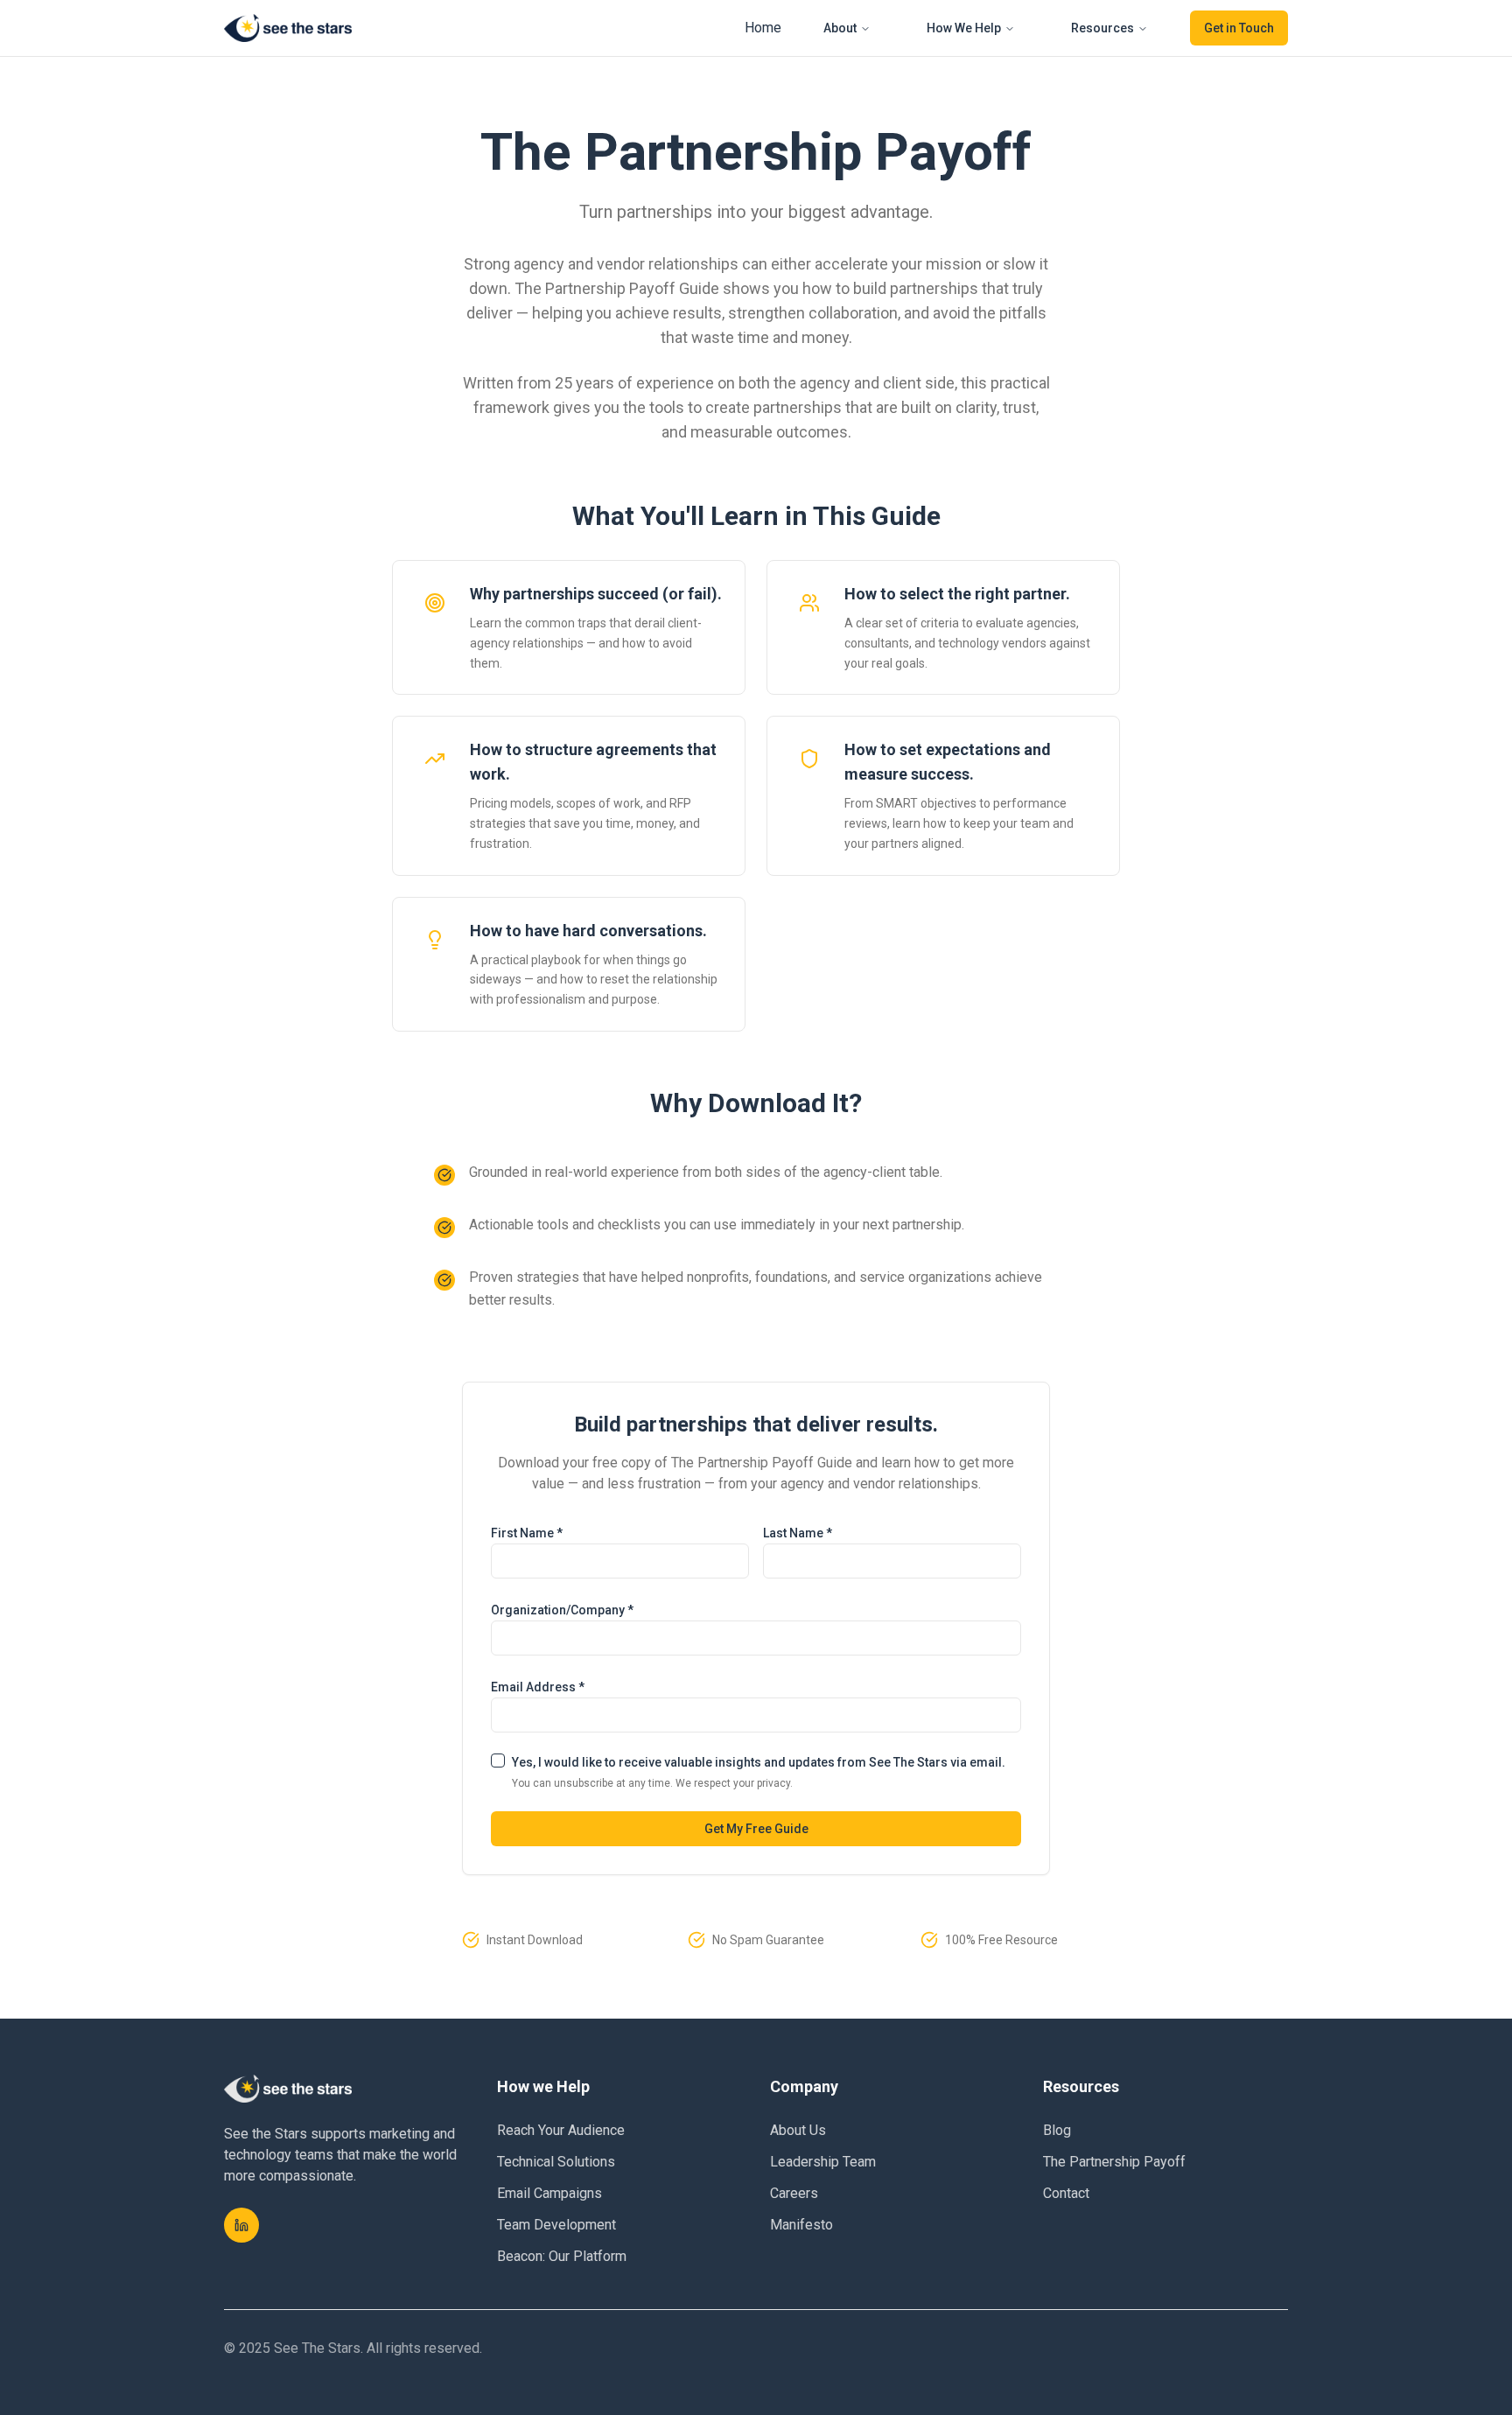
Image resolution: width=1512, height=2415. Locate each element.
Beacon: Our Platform (562, 2256)
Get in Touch (1239, 28)
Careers (794, 2193)
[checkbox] (498, 1760)
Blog (1057, 2130)
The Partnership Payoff (1114, 2162)
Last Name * (798, 1533)
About (840, 28)
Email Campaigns (549, 2193)
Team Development (556, 2225)
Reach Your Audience (561, 2130)
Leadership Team (823, 2162)
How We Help (964, 28)
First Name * (527, 1533)
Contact (1066, 2193)
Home (763, 28)
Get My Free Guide (756, 1829)
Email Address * (538, 1687)
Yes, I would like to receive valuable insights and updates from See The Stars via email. (759, 1762)
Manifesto (801, 2225)
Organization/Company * (562, 1610)
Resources (1102, 28)
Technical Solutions (556, 2162)
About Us (798, 2130)
